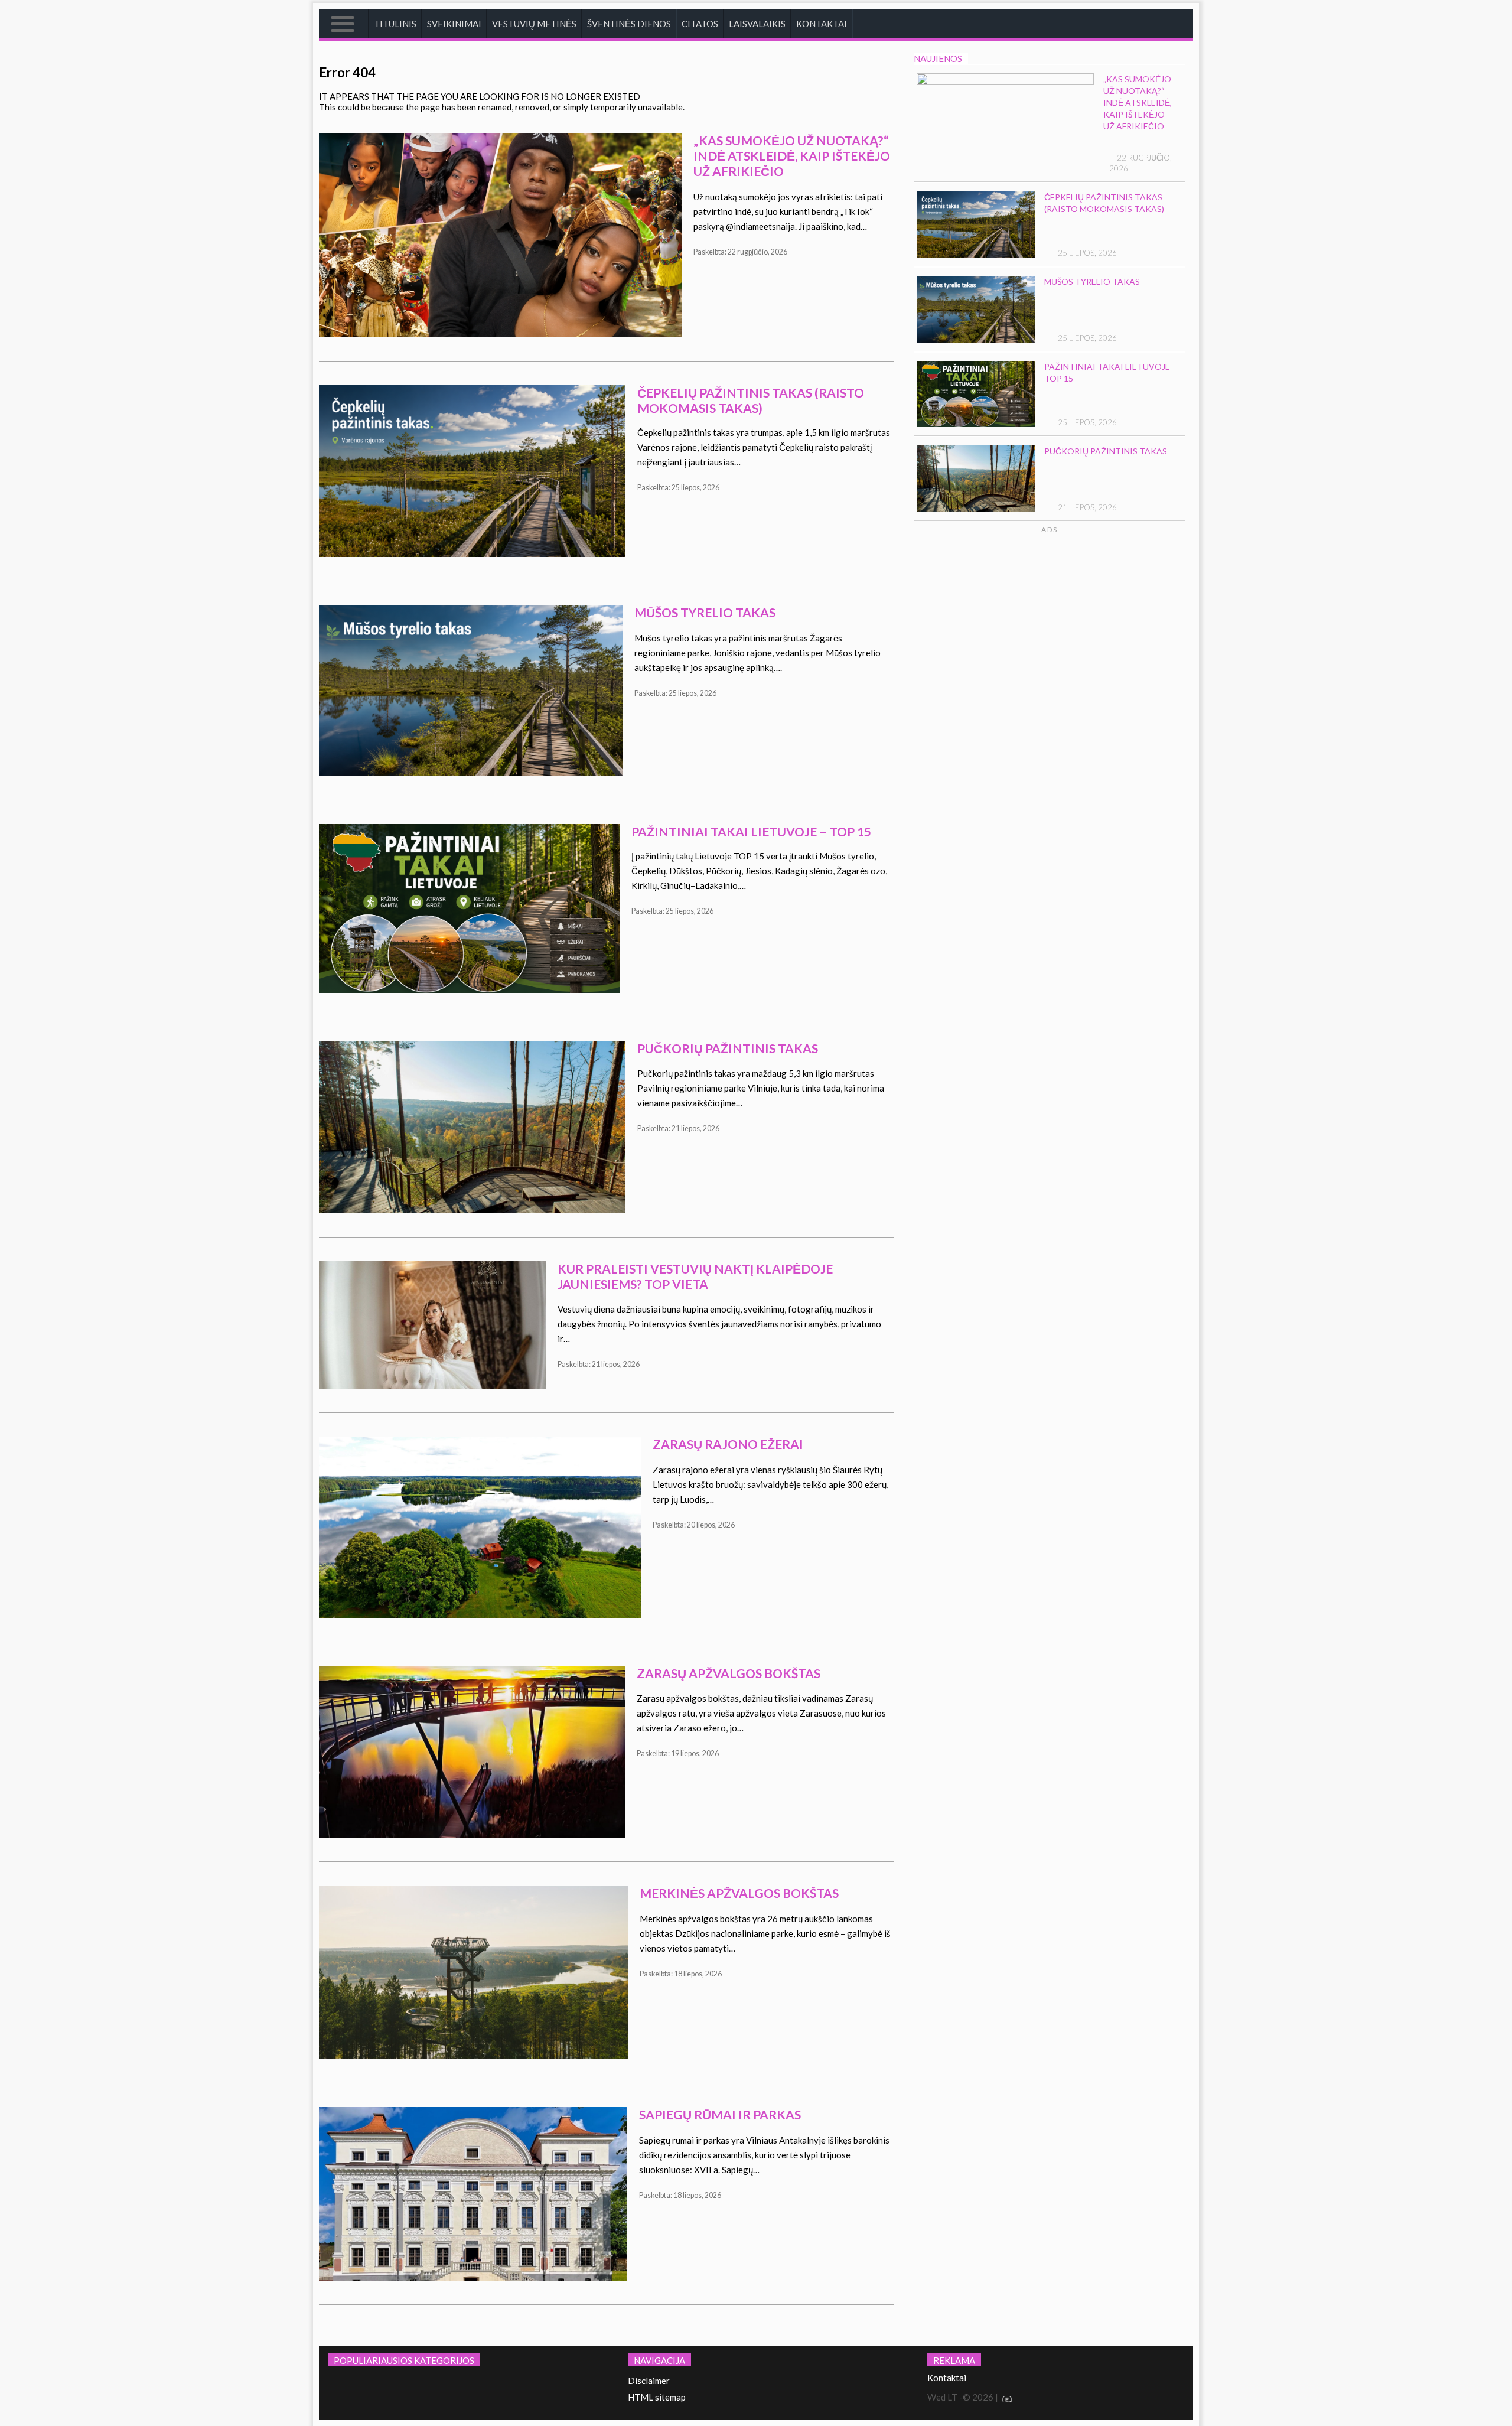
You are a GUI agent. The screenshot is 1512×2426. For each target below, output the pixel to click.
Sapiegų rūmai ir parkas (720, 2114)
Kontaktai (822, 24)
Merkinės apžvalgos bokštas (739, 1893)
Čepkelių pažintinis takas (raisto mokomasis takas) (751, 400)
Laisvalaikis (757, 24)
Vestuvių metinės (534, 24)
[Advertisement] (1094, 647)
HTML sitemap (657, 2397)
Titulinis (395, 24)
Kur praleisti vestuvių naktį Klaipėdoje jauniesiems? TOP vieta (695, 1276)
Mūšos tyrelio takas (705, 612)
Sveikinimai (454, 24)
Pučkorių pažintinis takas (728, 1048)
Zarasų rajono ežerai (728, 1444)
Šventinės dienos (629, 24)
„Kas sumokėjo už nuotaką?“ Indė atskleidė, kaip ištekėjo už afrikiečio (792, 156)
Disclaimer (649, 2381)
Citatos (700, 24)
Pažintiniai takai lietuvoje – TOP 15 (751, 831)
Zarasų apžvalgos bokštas (729, 1673)
